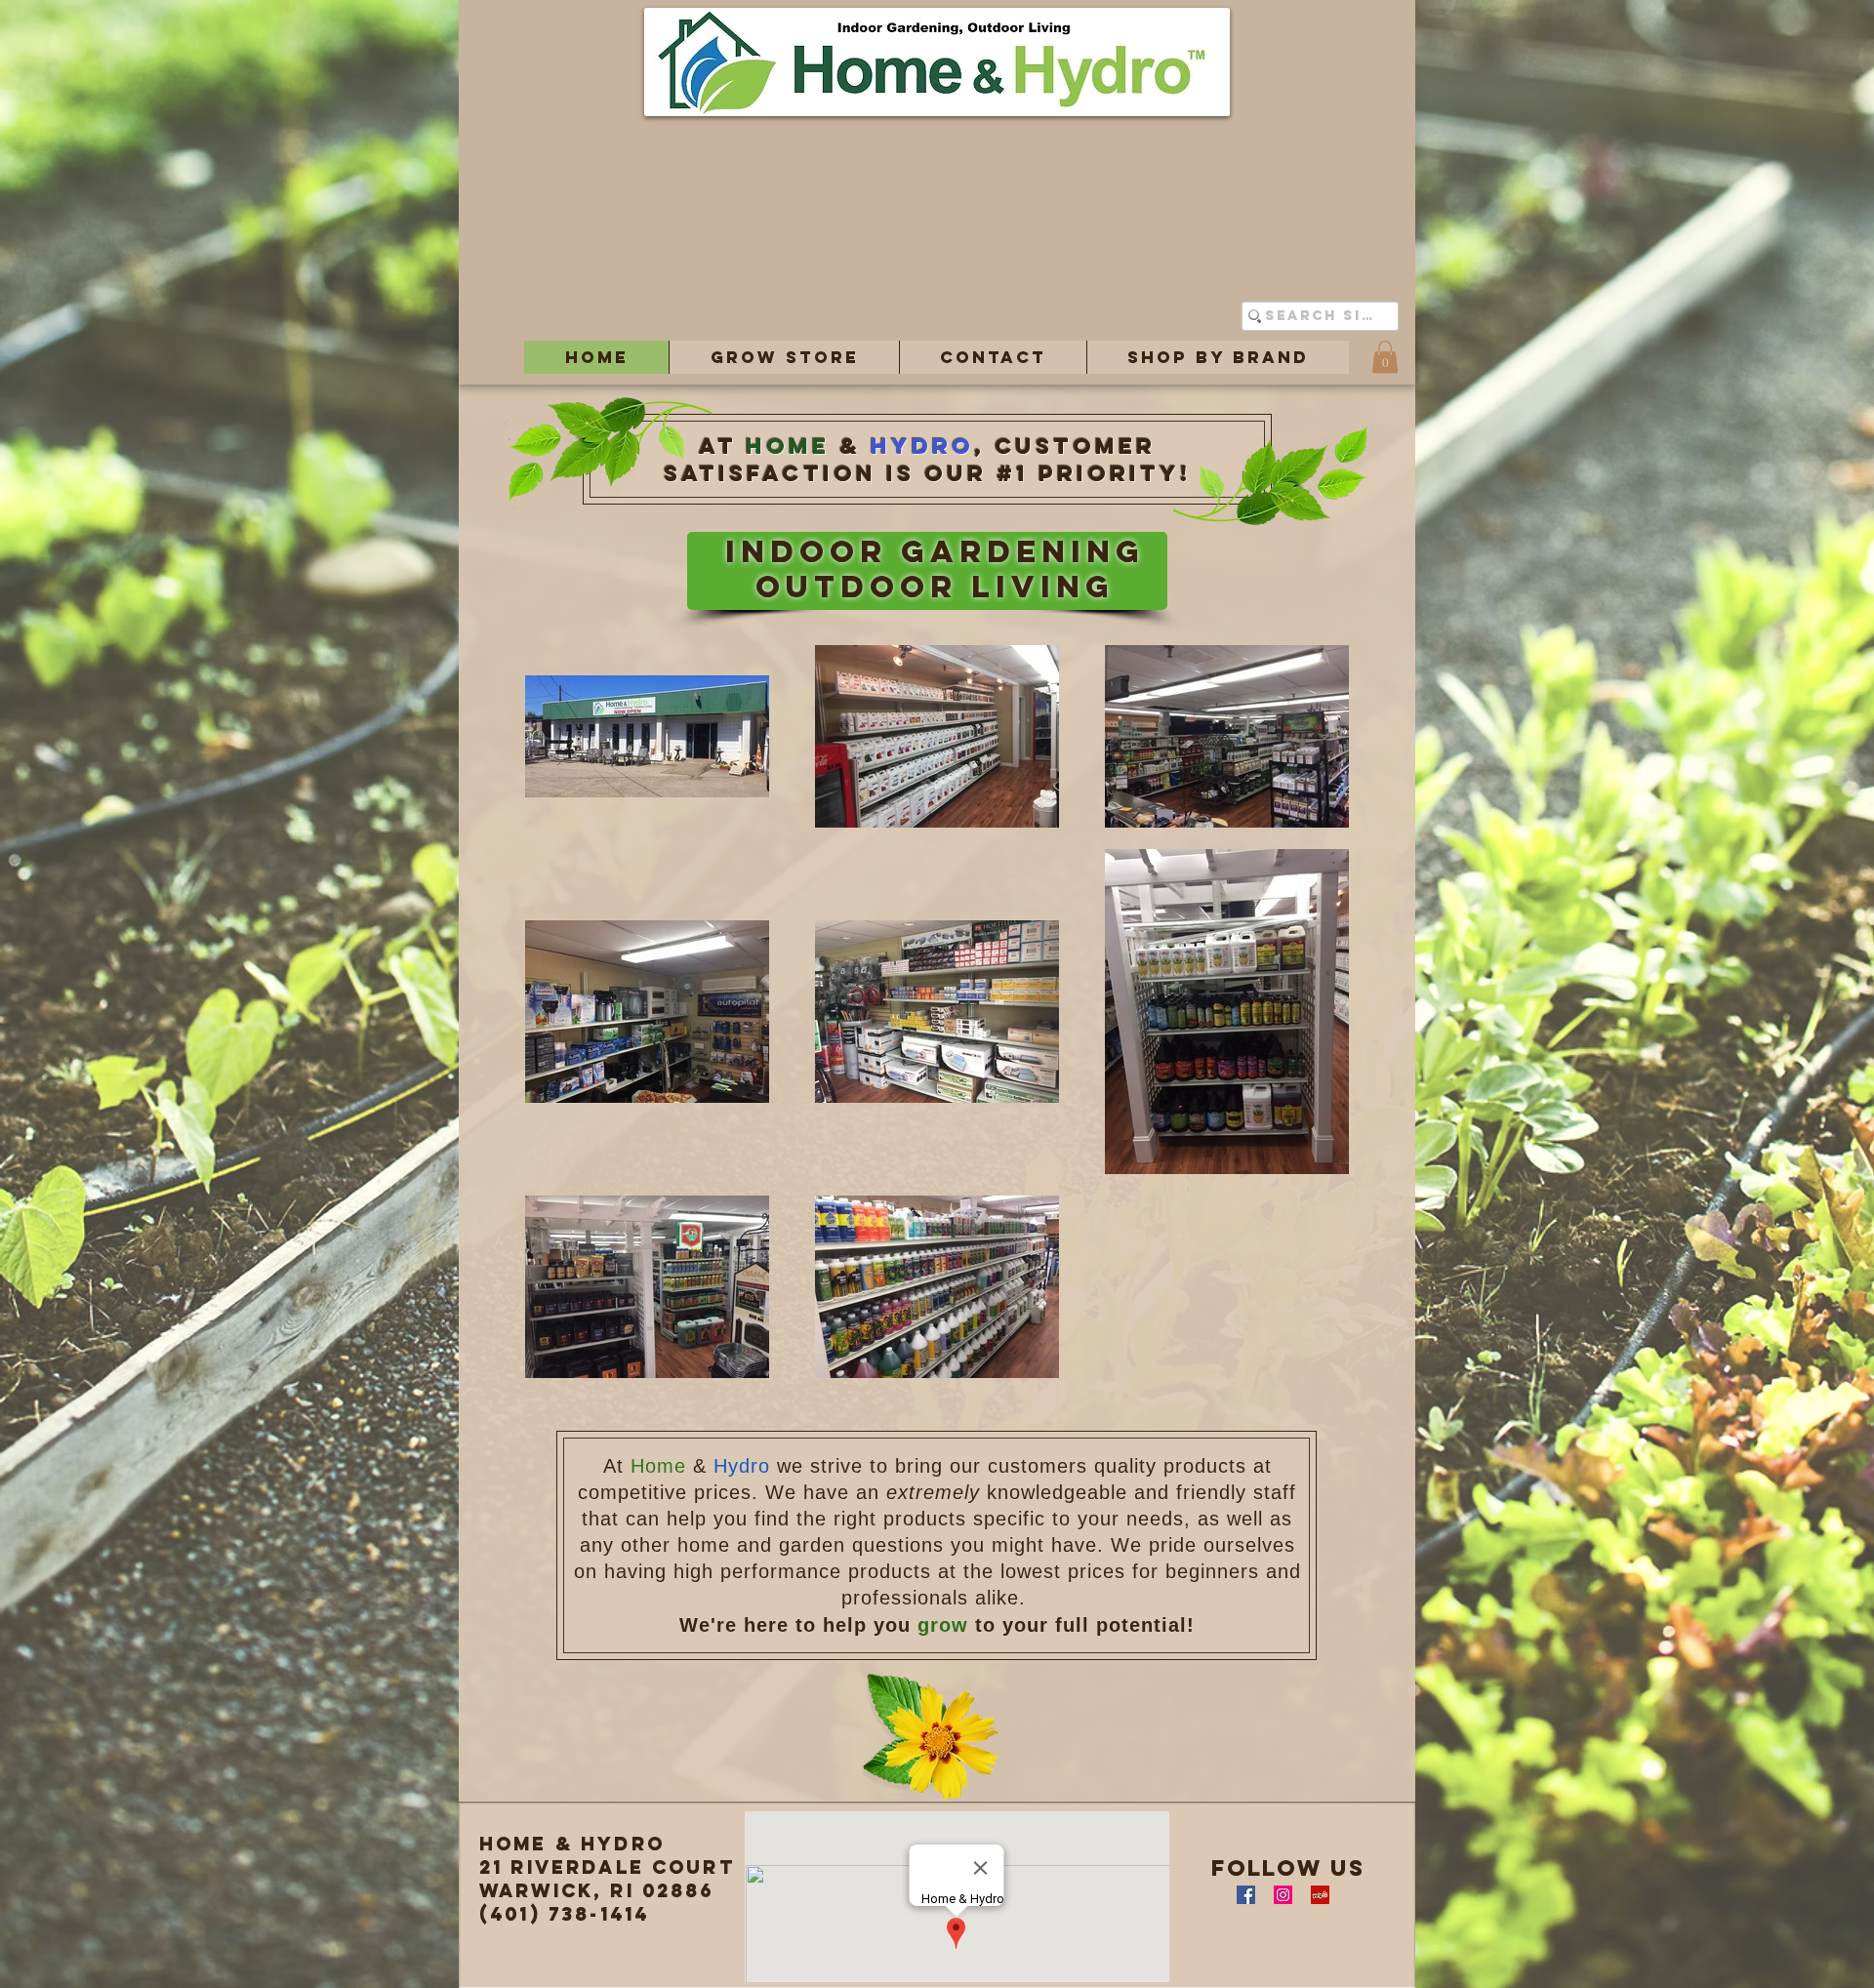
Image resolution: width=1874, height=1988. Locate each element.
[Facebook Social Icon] (1246, 1895)
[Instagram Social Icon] (1283, 1895)
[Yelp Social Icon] (1320, 1895)
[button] (784, 357)
